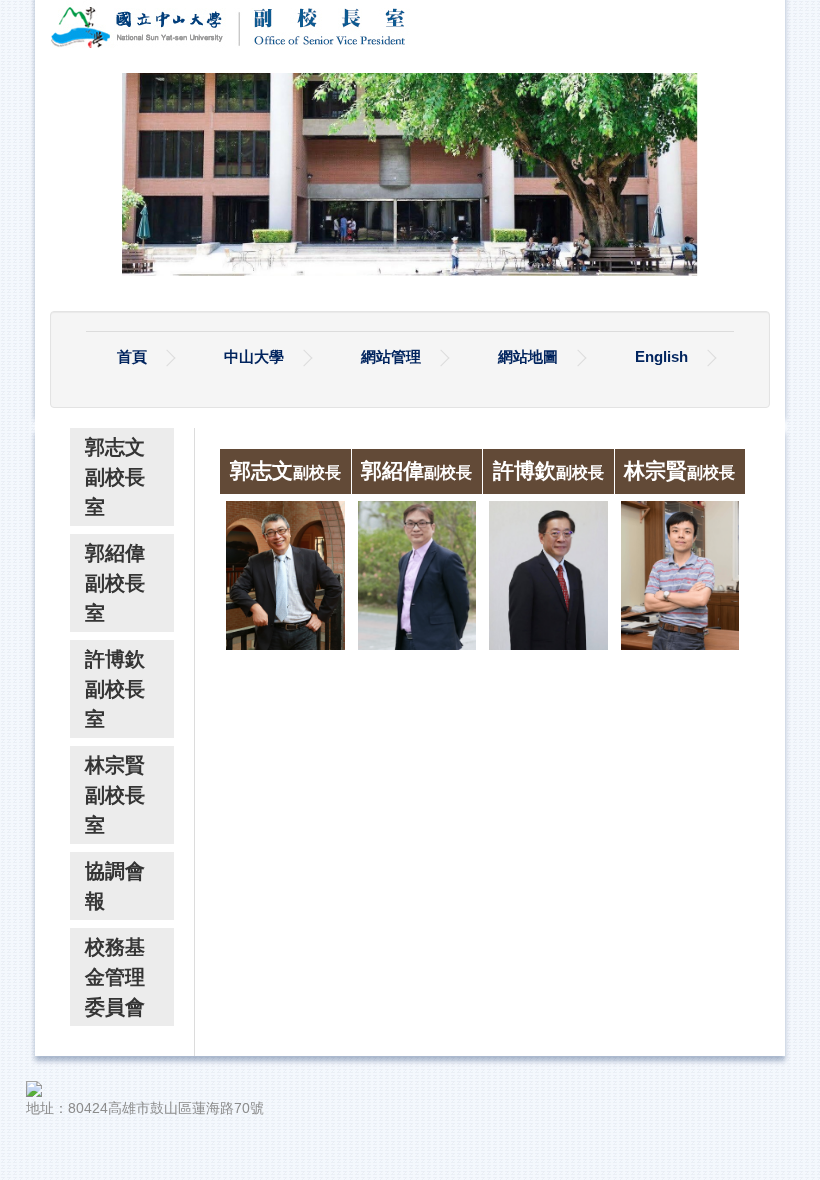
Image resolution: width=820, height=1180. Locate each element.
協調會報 (115, 886)
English (661, 356)
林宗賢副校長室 (115, 795)
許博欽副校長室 (115, 689)
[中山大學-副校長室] (250, 25)
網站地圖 (528, 356)
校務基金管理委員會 (115, 977)
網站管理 (391, 356)
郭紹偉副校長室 (115, 583)
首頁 (132, 356)
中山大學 (254, 356)
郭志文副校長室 (115, 477)
